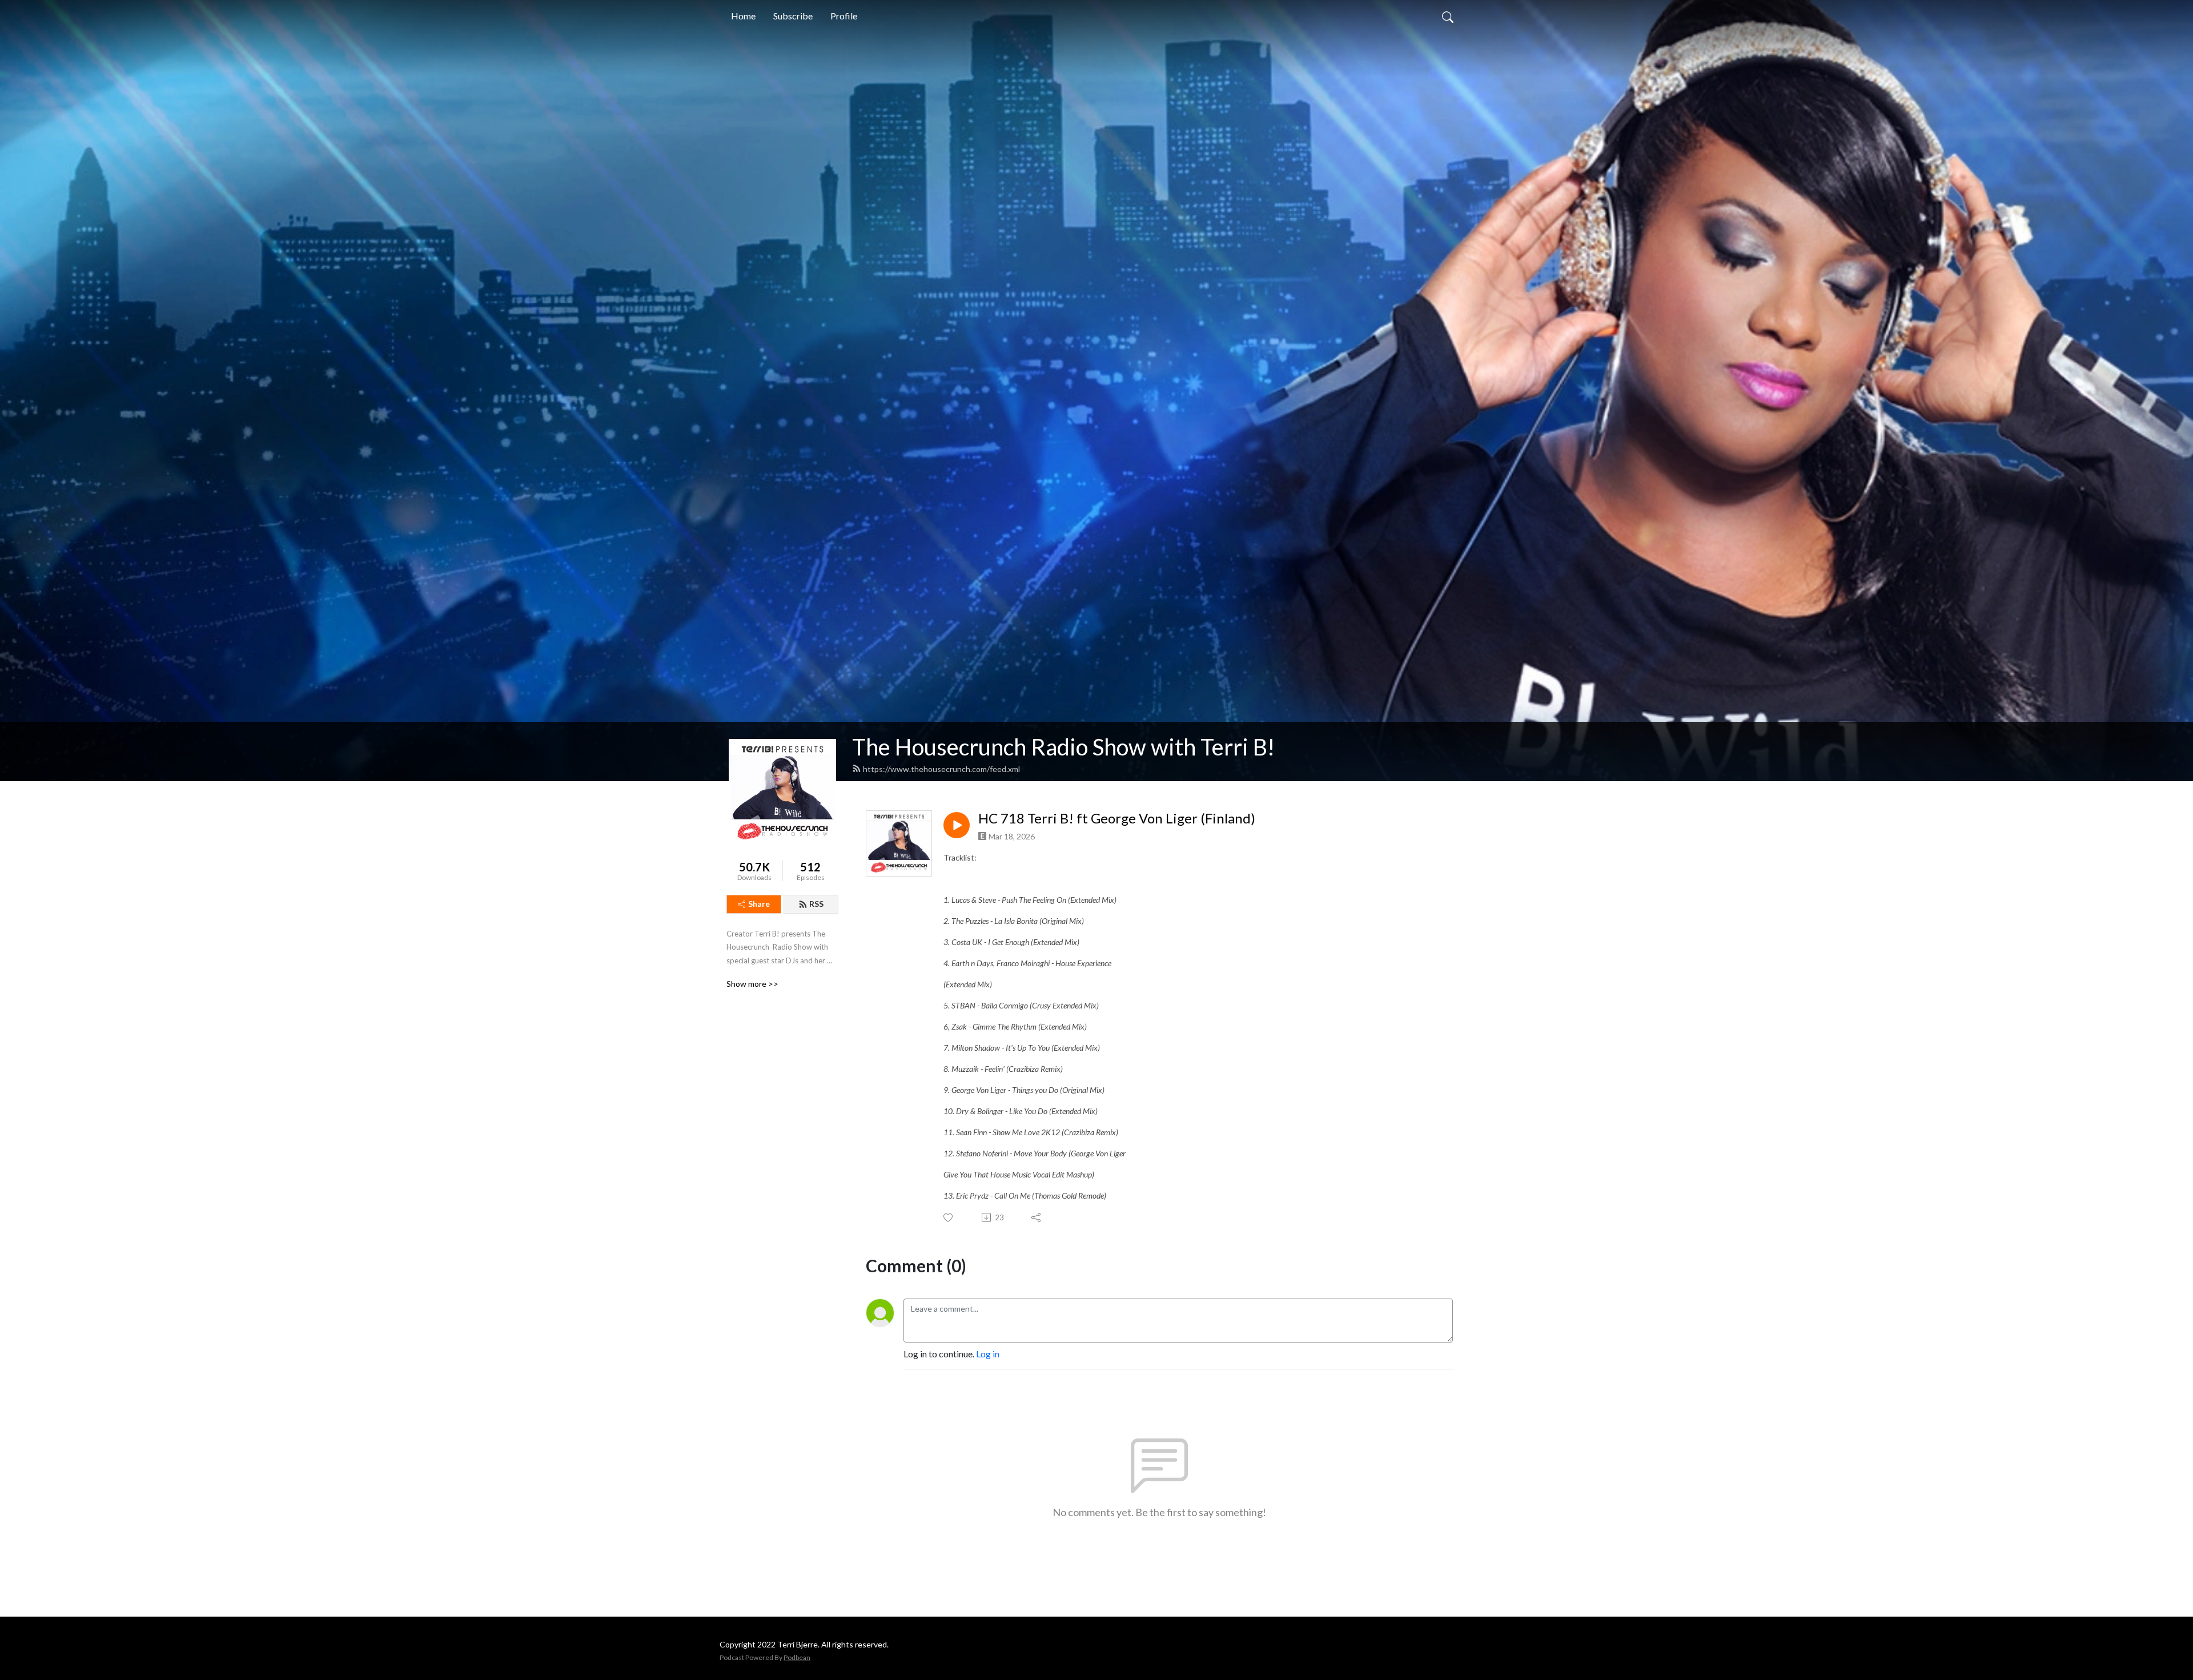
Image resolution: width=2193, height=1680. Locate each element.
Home (743, 16)
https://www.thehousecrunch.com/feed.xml (941, 769)
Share (759, 904)
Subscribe (793, 16)
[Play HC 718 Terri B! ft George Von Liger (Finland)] (957, 825)
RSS (816, 904)
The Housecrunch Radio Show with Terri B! (1063, 747)
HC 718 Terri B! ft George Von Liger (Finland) (1117, 818)
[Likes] (949, 1218)
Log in (988, 1354)
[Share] (1037, 1217)
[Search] (1448, 16)
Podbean (797, 1657)
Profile (844, 16)
